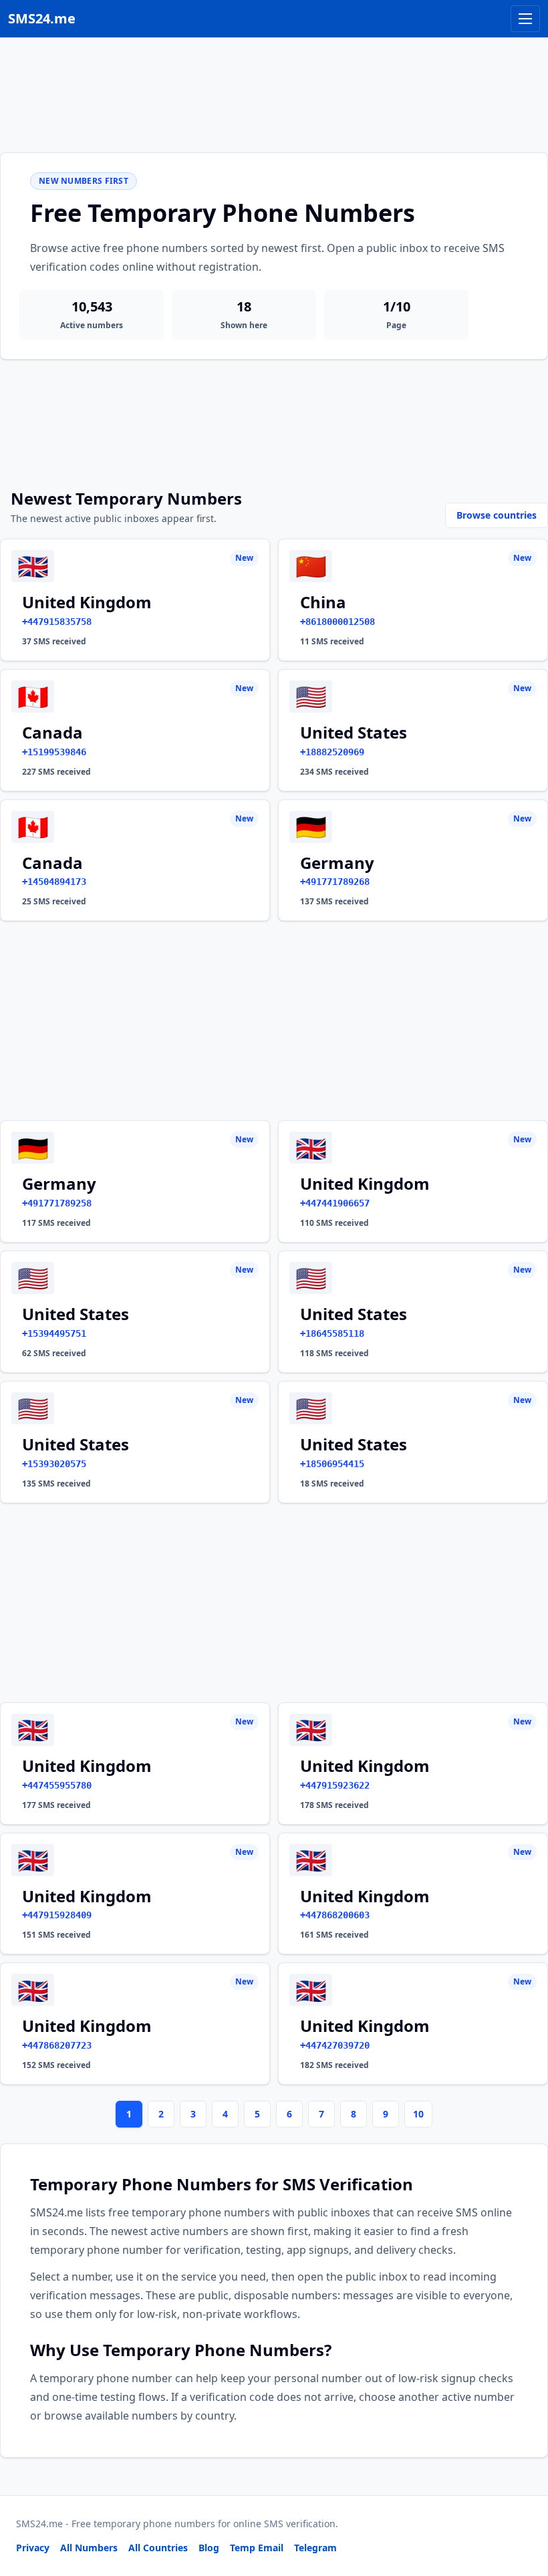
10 (418, 2114)
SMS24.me (42, 18)
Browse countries (497, 515)
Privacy (33, 2548)
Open (353, 2549)
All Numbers (89, 2548)
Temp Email (257, 2548)
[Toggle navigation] (525, 19)
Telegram (315, 2548)
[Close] (523, 2506)
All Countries (158, 2548)
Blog (209, 2548)
